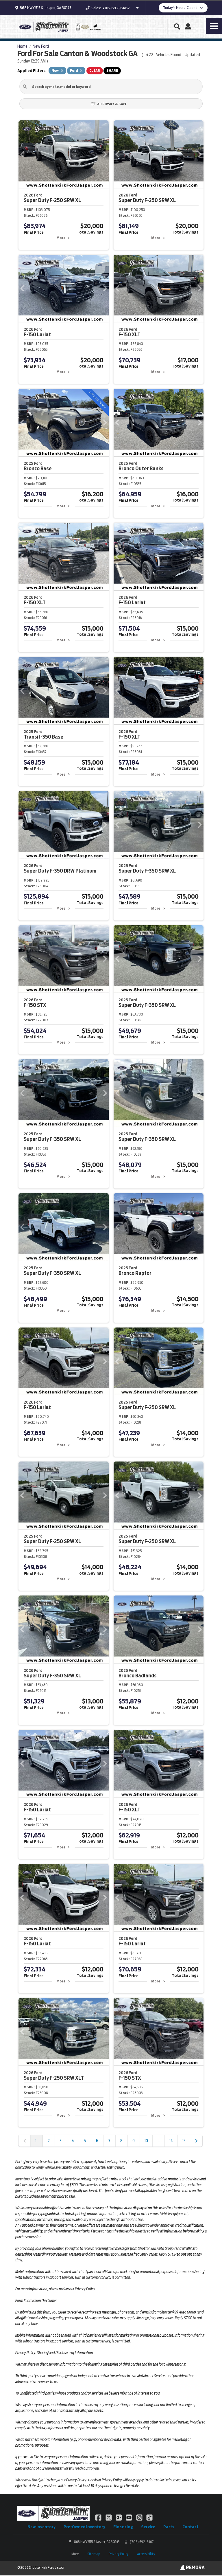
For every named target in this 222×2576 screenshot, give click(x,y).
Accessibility (146, 2554)
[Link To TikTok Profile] (149, 2517)
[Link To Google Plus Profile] (119, 2517)
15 (184, 2141)
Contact (190, 2527)
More (61, 238)
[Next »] (196, 2141)
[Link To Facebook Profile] (99, 2517)
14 (171, 2141)
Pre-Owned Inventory (84, 2527)
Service (148, 2527)
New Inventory (41, 2527)
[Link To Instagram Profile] (140, 2517)
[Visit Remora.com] (192, 2568)
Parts (169, 2527)
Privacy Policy (119, 2554)
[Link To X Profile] (109, 2517)
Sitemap (94, 2554)
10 (146, 2141)
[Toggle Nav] (214, 26)
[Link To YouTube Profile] (129, 2517)
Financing (123, 2527)
